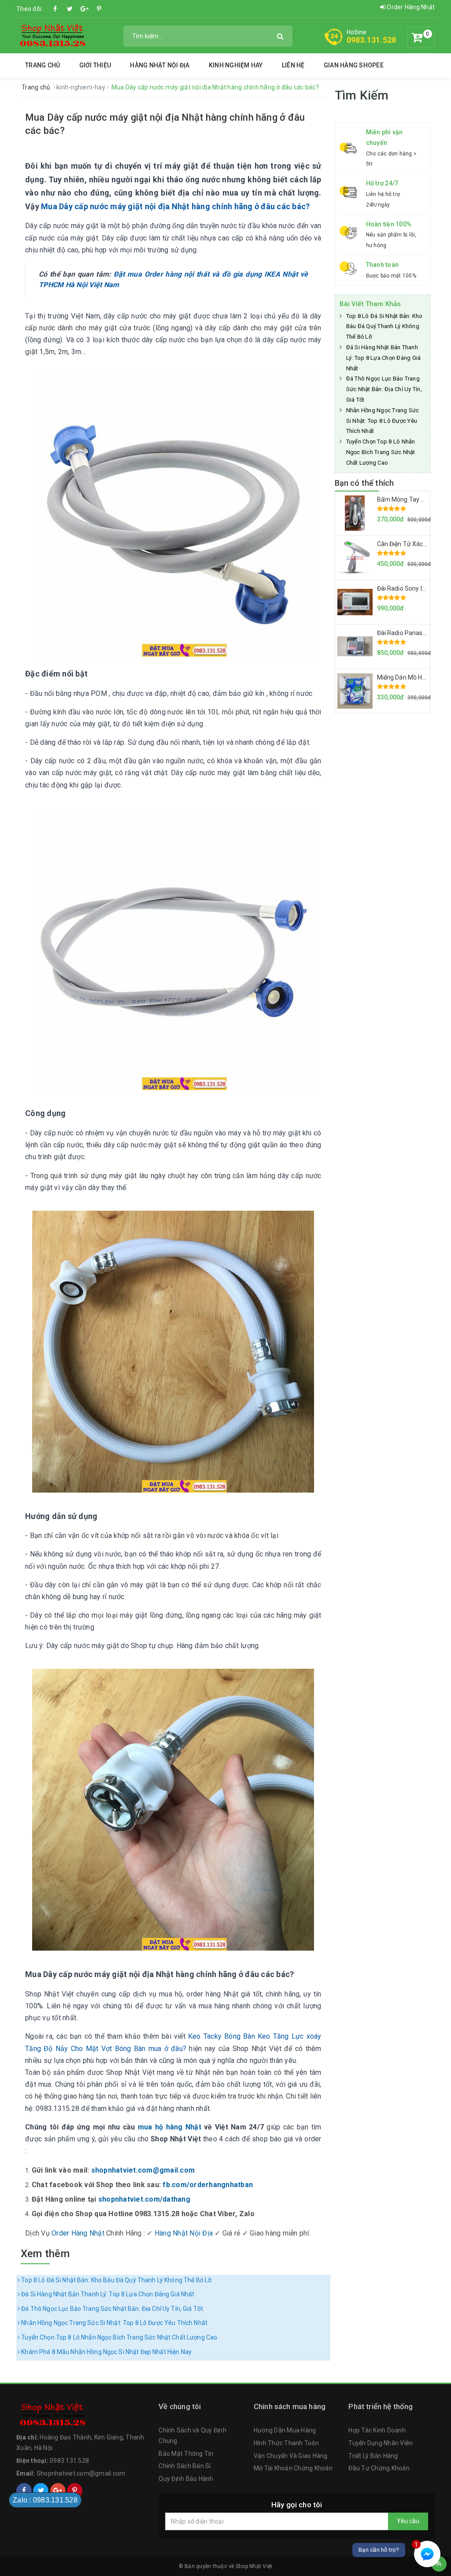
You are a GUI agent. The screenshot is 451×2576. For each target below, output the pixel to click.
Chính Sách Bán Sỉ (185, 2466)
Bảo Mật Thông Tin (186, 2454)
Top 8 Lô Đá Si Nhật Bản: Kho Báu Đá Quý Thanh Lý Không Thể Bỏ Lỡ (116, 2280)
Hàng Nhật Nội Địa (160, 65)
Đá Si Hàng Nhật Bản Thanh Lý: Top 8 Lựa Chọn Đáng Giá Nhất (107, 2294)
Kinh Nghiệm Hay (236, 65)
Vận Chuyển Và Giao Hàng (291, 2456)
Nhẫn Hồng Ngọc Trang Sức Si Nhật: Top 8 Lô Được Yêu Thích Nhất (114, 2323)
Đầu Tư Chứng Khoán (379, 2468)
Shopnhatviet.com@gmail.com (81, 2473)
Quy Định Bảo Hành (186, 2479)
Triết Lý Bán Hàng (373, 2456)
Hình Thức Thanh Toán (286, 2443)
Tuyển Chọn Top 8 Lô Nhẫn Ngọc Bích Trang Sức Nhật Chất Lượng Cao (118, 2337)
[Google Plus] (85, 9)
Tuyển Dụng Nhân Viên (381, 2443)
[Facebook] (55, 9)
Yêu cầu (408, 2521)
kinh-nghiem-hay (81, 87)
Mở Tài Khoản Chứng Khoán (293, 2468)
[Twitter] (70, 9)
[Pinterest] (99, 9)
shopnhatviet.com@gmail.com (143, 2170)
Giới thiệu (95, 65)
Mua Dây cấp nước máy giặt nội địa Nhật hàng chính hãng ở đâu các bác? (175, 206)
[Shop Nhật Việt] (52, 35)
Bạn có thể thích (364, 483)
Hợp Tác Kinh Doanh (377, 2430)
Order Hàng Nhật (410, 7)
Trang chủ (43, 65)
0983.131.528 (372, 40)
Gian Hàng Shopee (354, 65)
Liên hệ (293, 65)
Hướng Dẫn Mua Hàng (285, 2430)
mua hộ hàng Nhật (170, 2127)
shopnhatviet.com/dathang (144, 2199)
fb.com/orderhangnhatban (208, 2185)
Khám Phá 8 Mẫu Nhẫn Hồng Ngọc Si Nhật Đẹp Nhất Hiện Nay (106, 2352)
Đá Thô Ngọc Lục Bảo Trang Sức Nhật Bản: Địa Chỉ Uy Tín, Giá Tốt (111, 2309)
